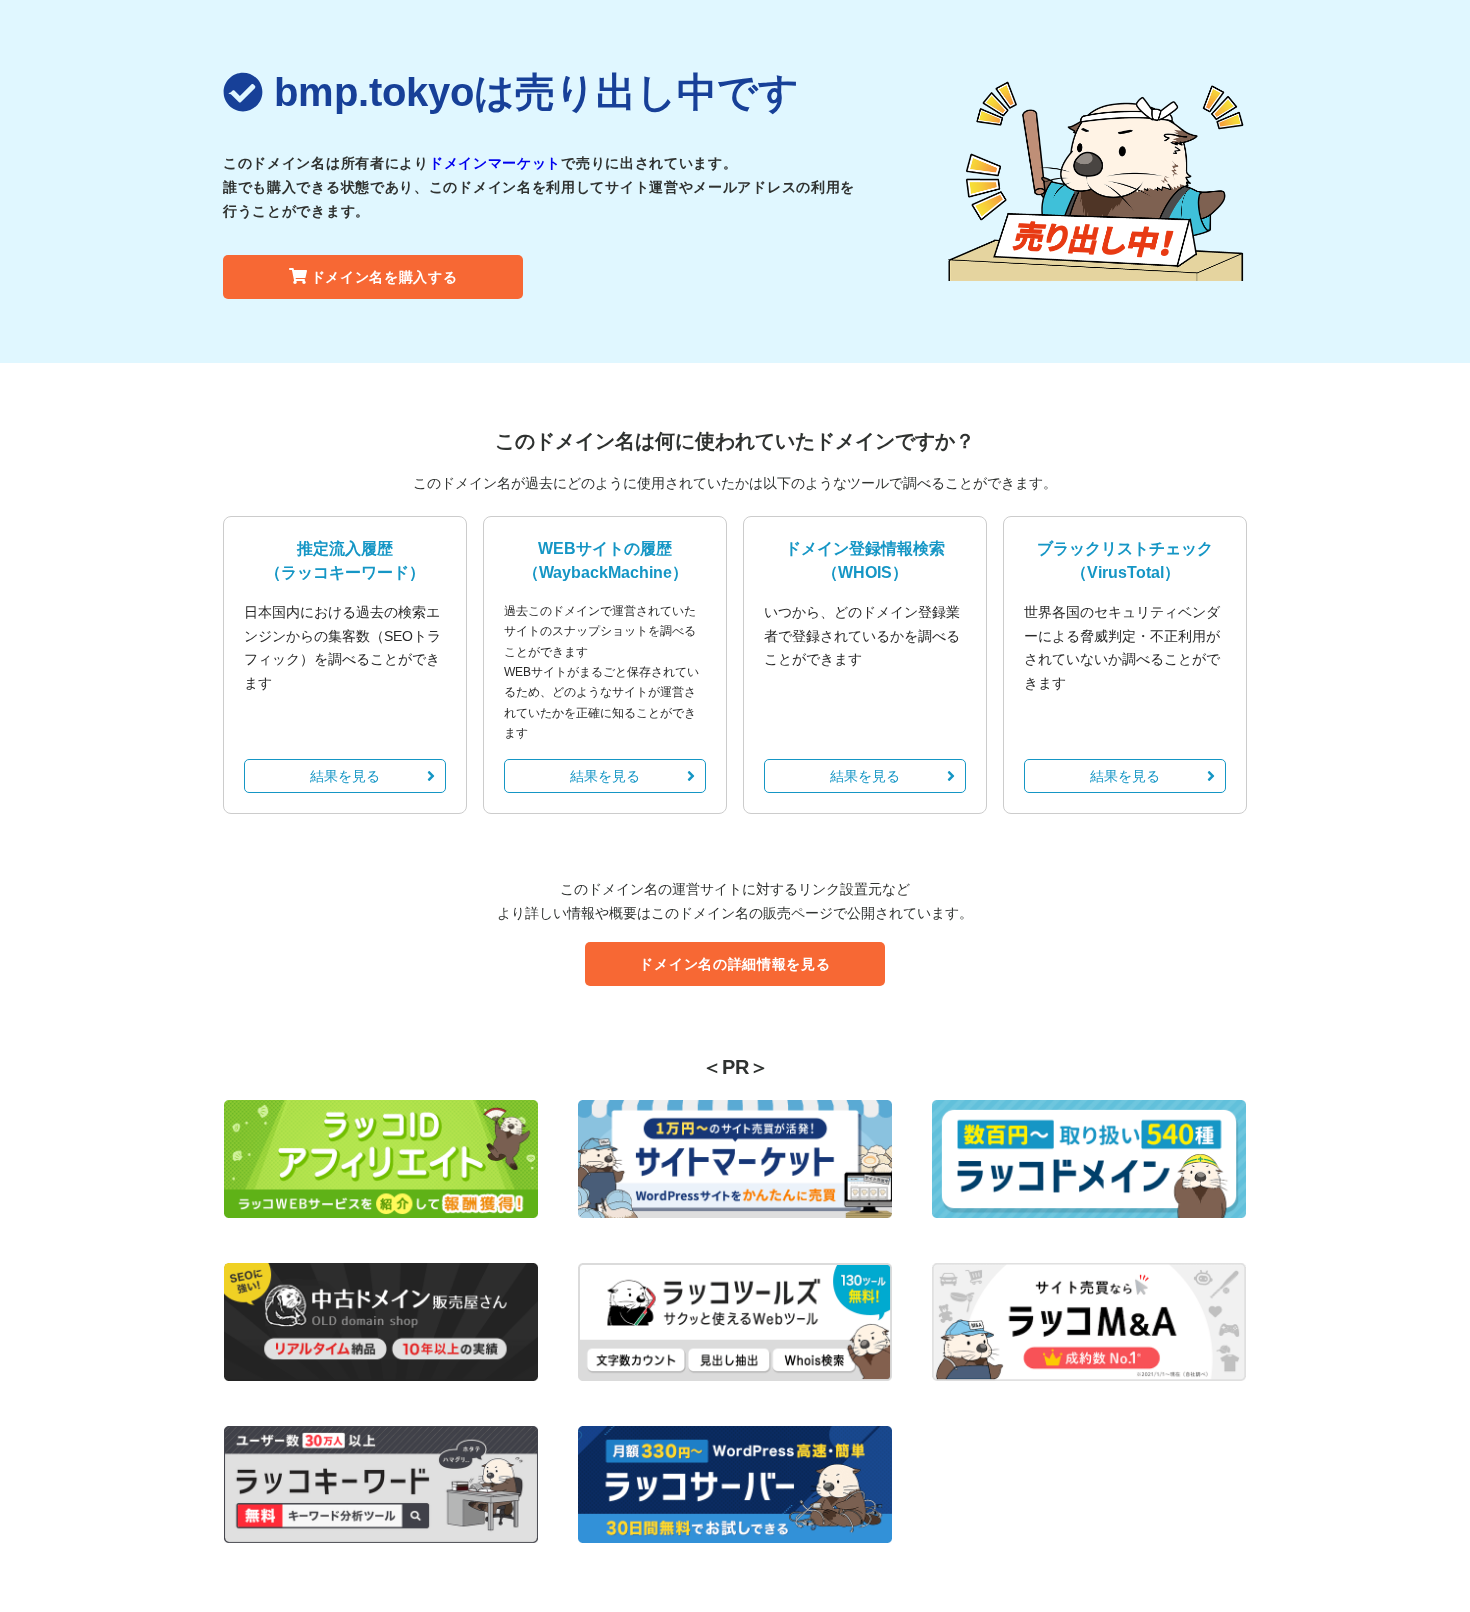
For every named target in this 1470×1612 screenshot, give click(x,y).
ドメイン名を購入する (384, 277)
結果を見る (345, 776)
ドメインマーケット (495, 163)
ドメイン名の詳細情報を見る (734, 964)
